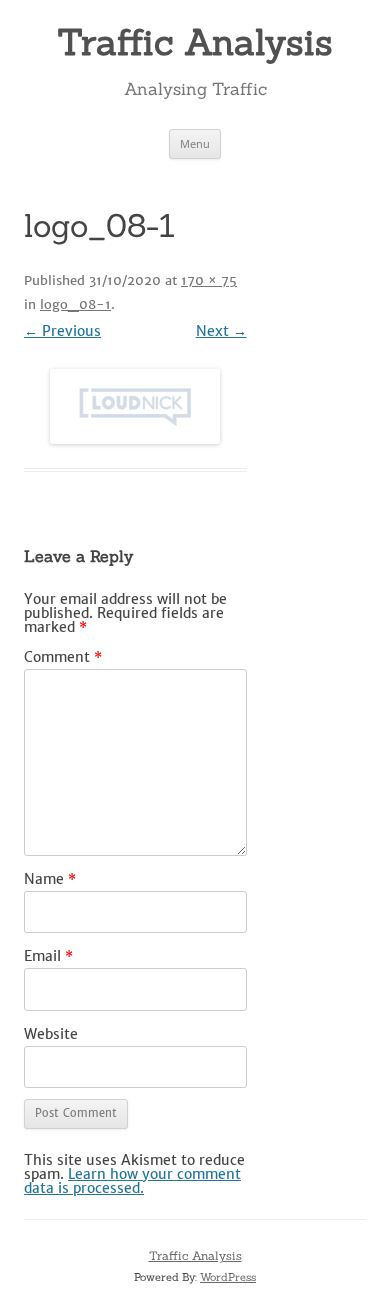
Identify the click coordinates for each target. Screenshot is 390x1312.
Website (51, 1034)
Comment (63, 657)
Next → (221, 331)
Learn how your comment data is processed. (132, 1181)
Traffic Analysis (195, 42)
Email (48, 956)
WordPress (228, 1277)
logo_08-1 (75, 304)
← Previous (62, 331)
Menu (195, 143)
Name (50, 879)
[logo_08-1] (135, 406)
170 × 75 (209, 280)
